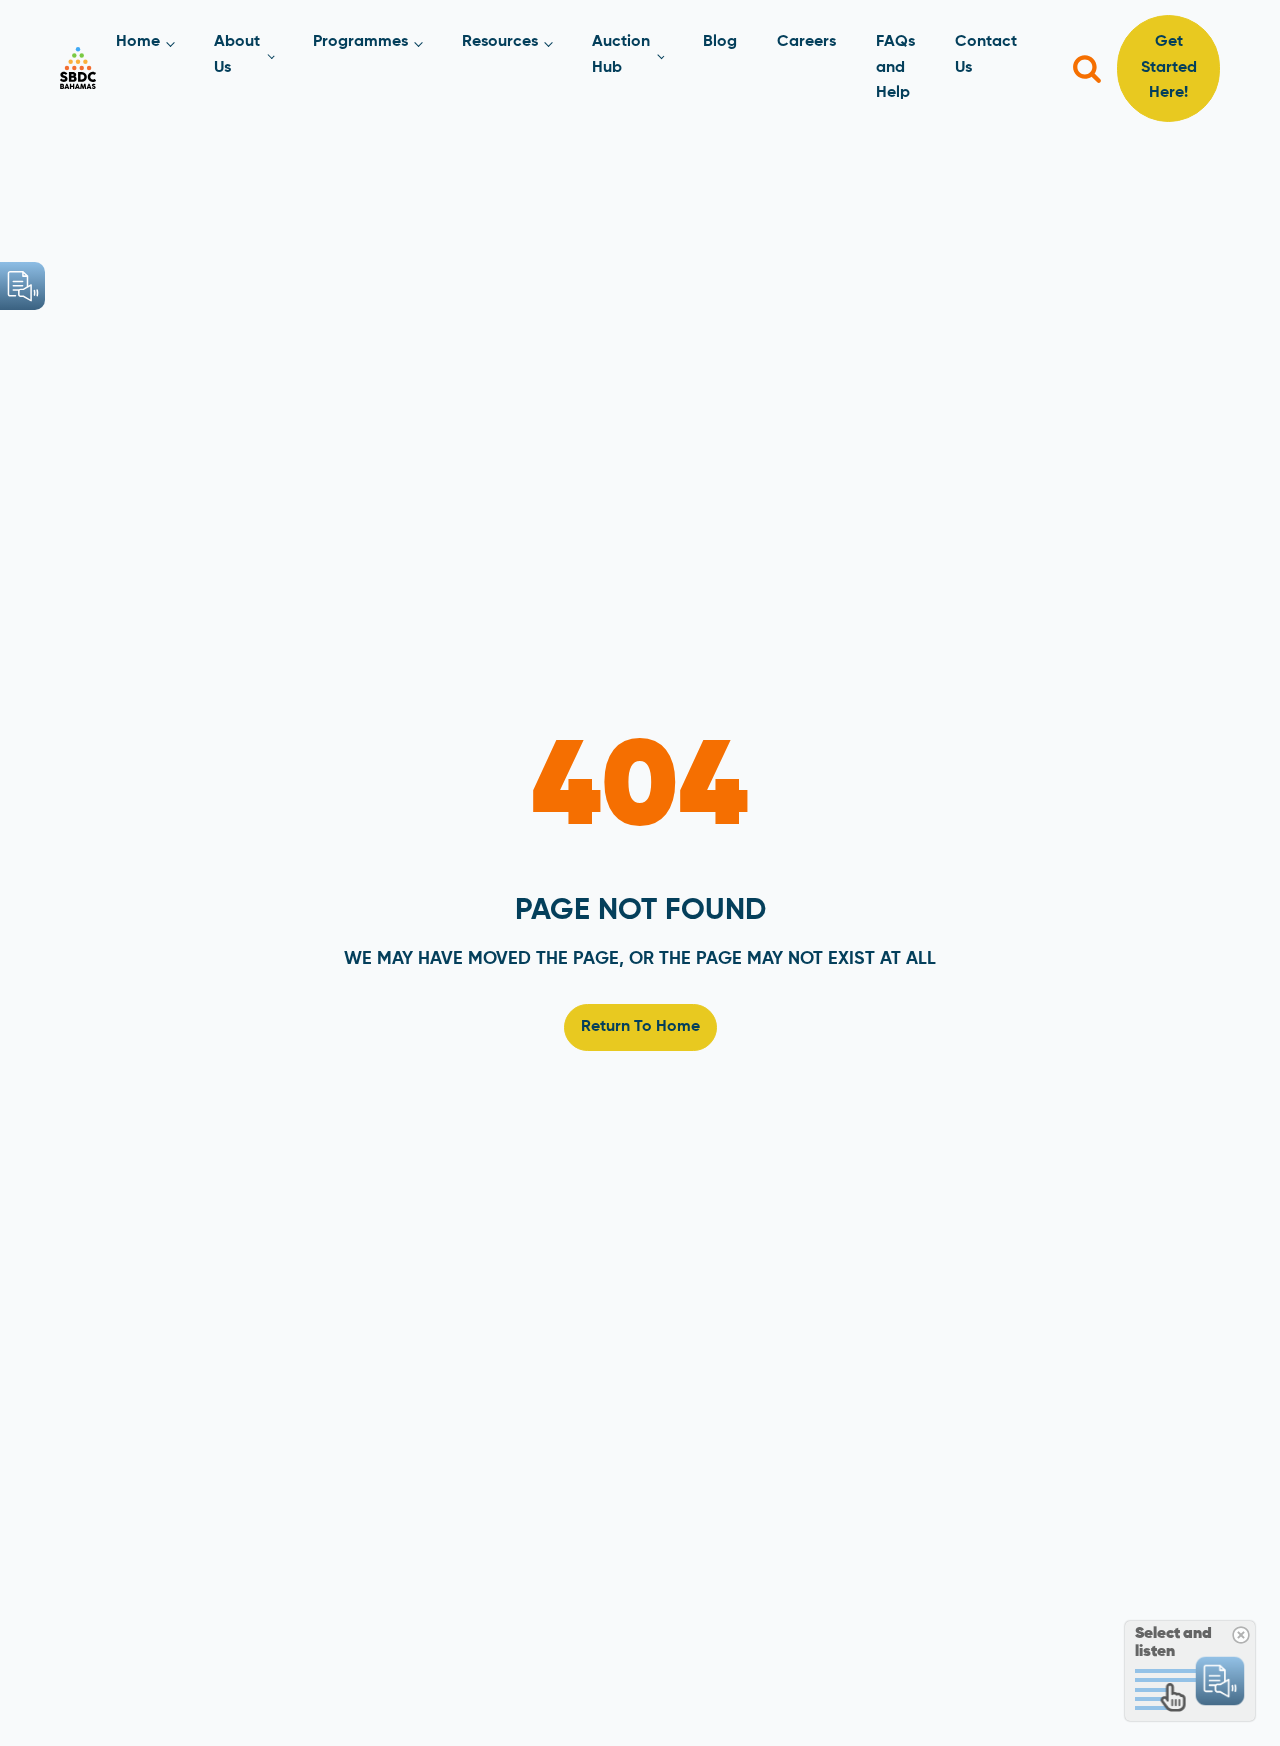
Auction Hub (621, 55)
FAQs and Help (895, 67)
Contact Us (986, 55)
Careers (806, 42)
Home (138, 42)
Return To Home (640, 1027)
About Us (237, 55)
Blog (720, 42)
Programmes (360, 42)
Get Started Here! (1169, 67)
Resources (500, 42)
